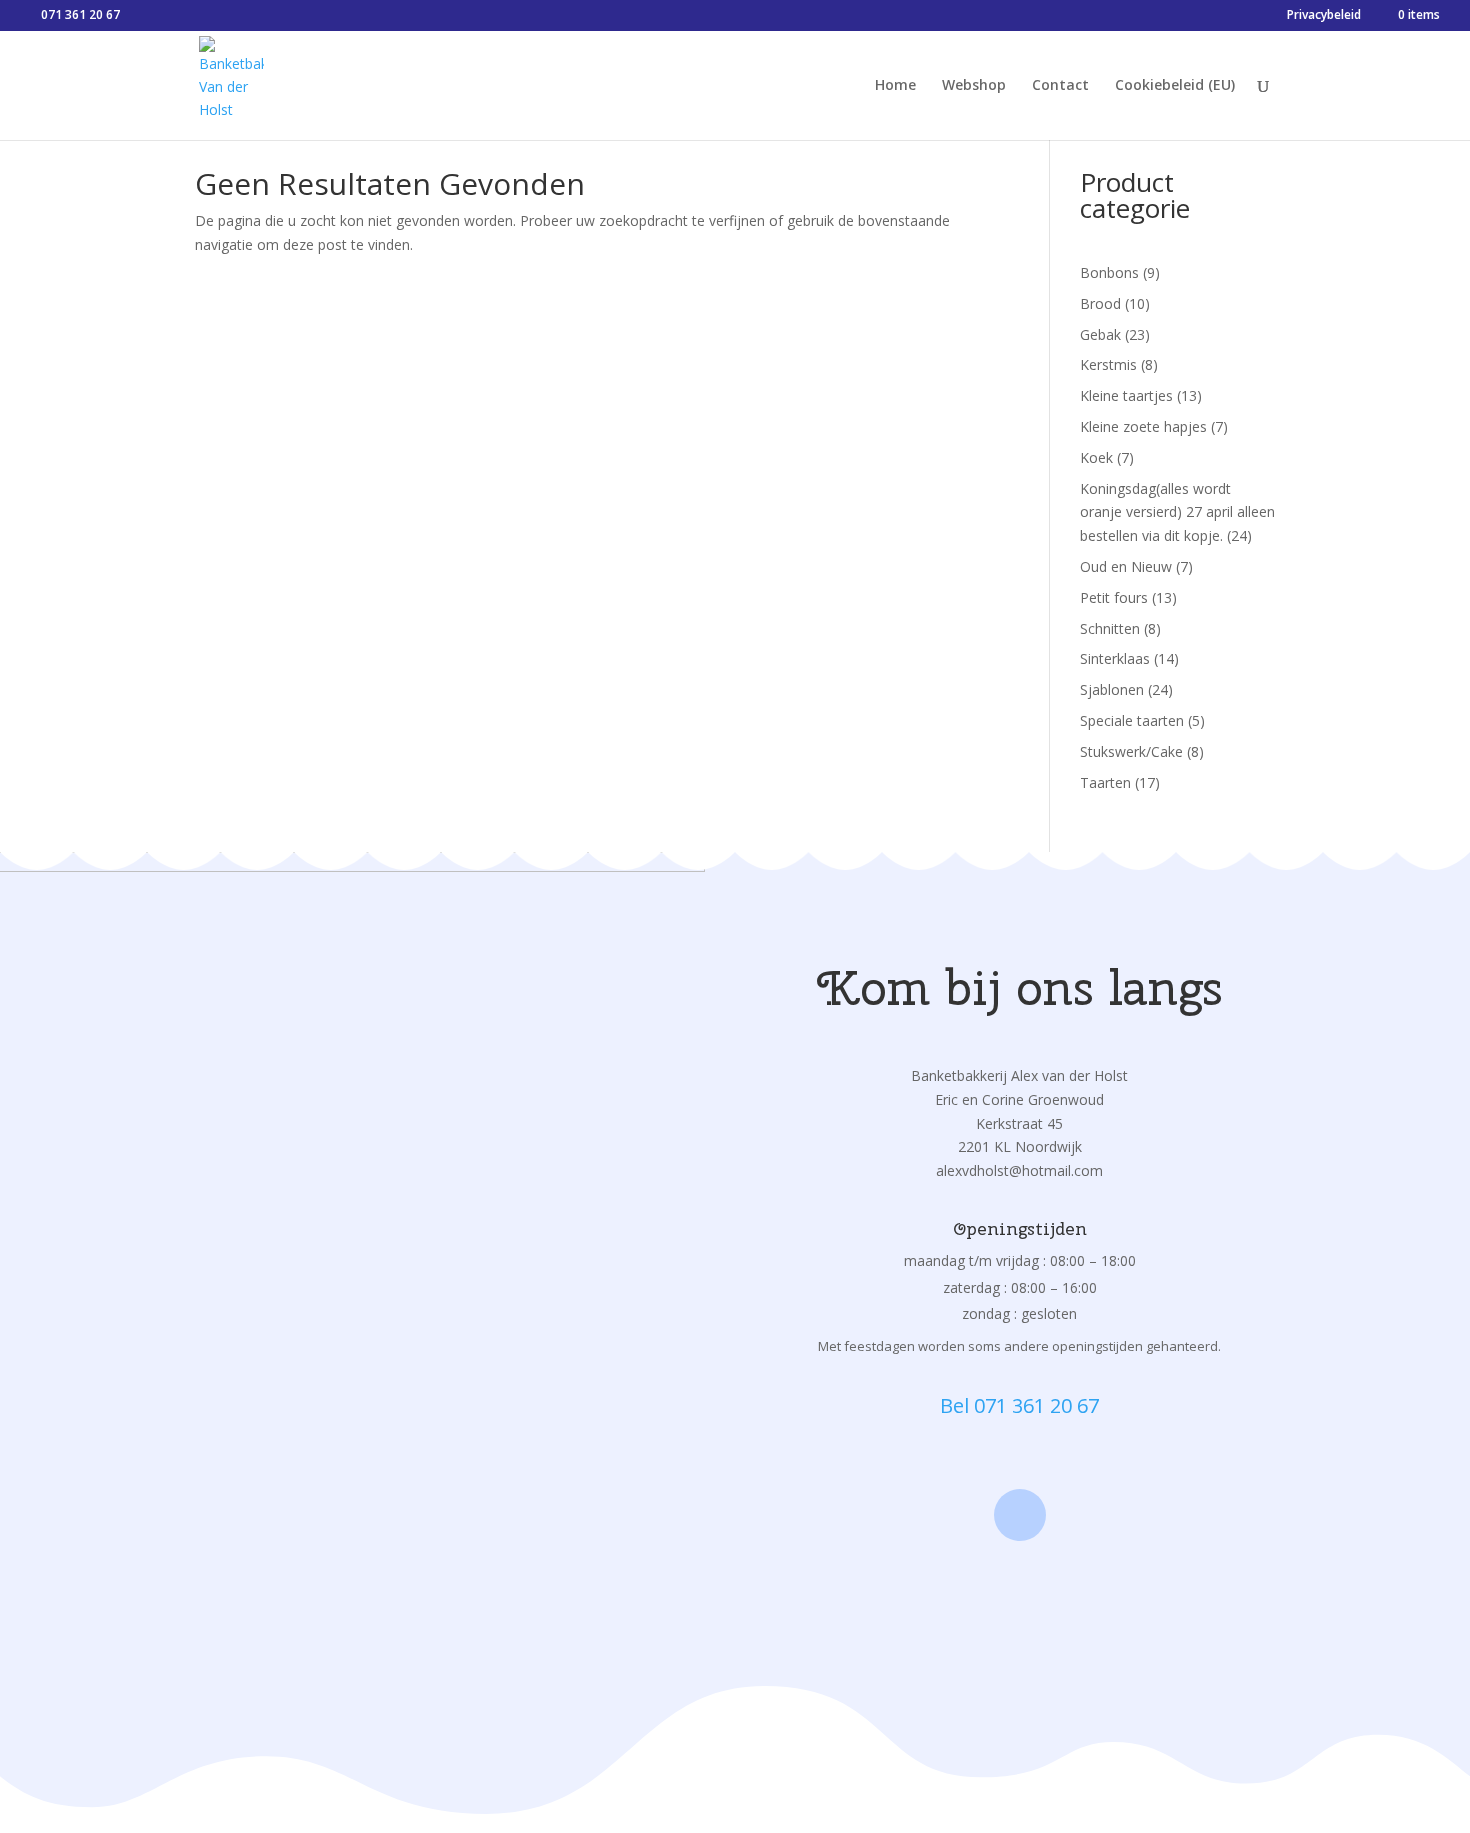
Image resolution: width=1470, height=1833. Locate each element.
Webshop (974, 86)
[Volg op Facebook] (1020, 1515)
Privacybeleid (1324, 16)
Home (895, 86)
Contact (1060, 86)
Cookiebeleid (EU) (1175, 86)
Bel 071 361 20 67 (1019, 1405)
